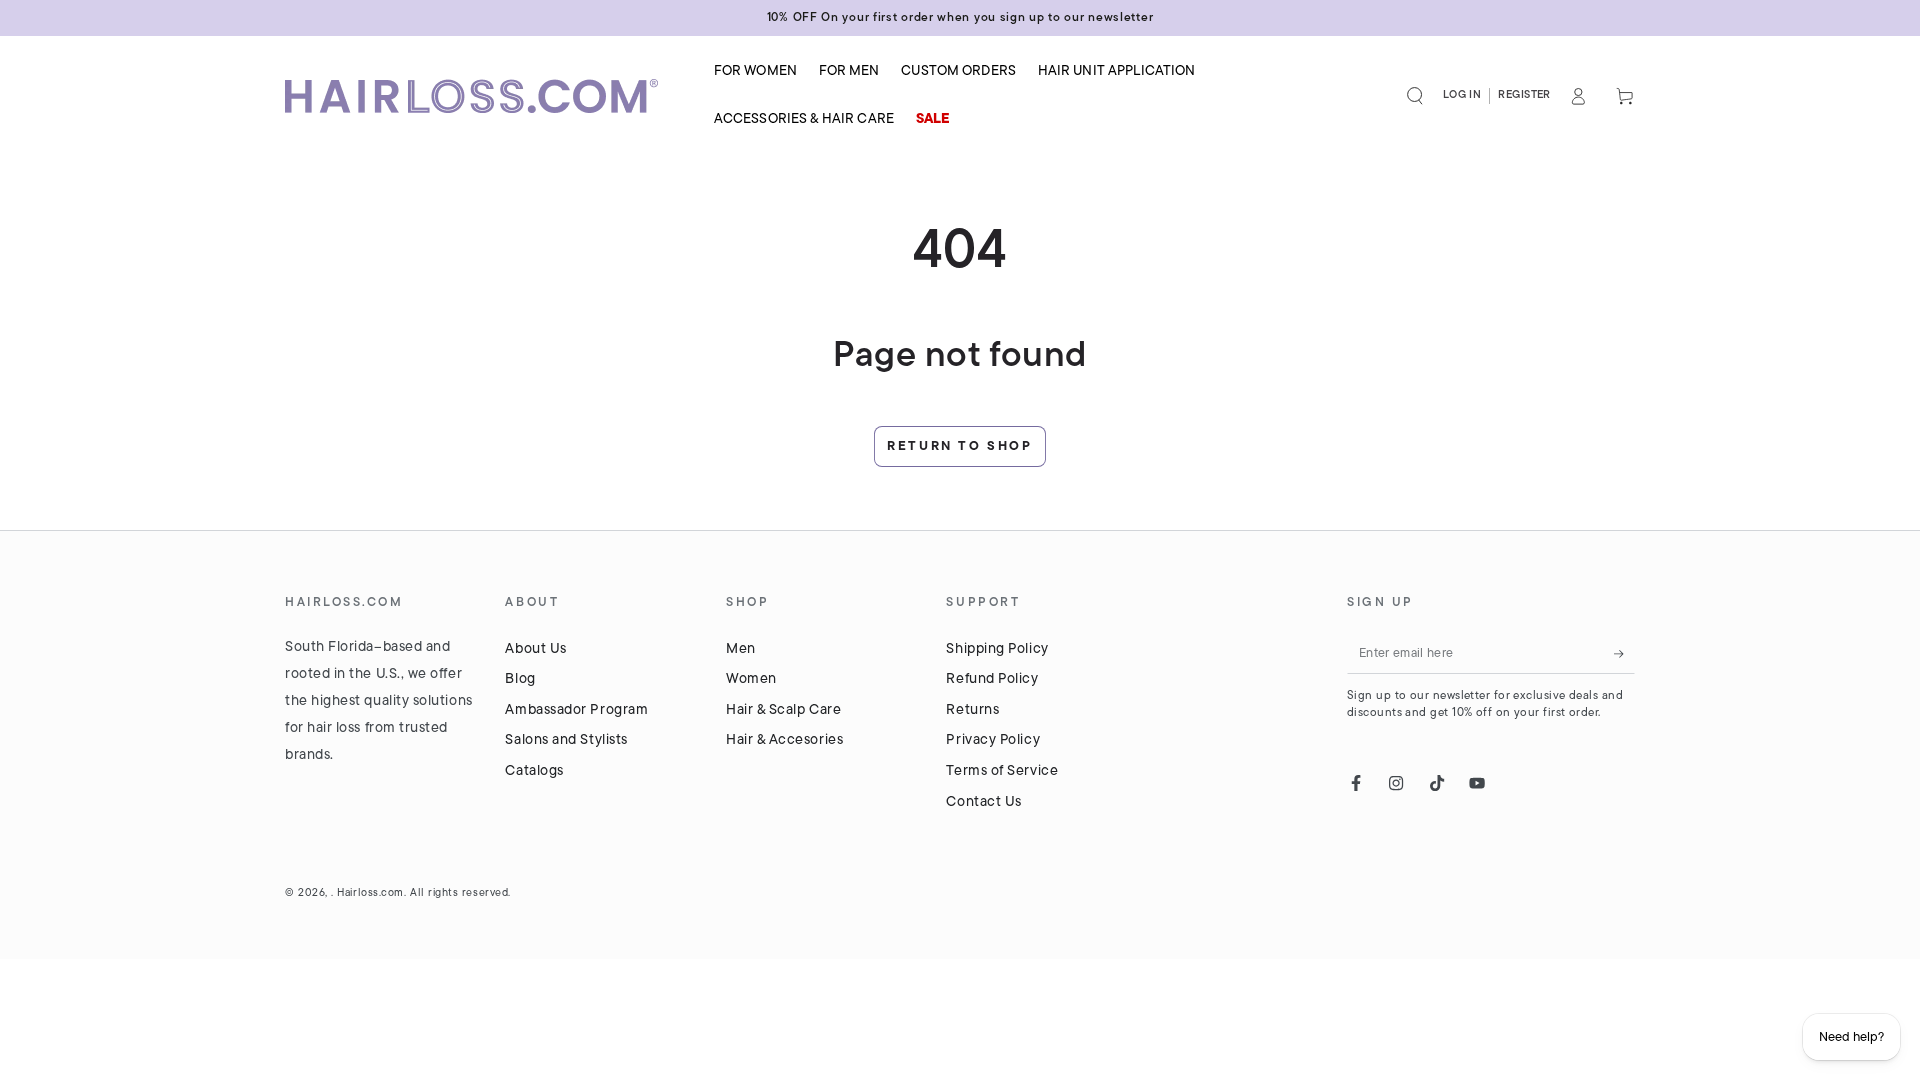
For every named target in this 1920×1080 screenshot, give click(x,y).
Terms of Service (1002, 771)
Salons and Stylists (566, 740)
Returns (972, 710)
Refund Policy (992, 679)
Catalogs (534, 771)
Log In (1462, 95)
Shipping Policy (997, 649)
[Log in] (1578, 96)
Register (1524, 95)
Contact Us (983, 802)
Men (741, 649)
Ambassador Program (576, 710)
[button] (1415, 96)
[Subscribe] (1624, 654)
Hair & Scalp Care (783, 710)
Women (751, 679)
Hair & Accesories (784, 740)
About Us (535, 649)
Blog (520, 679)
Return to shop (959, 446)
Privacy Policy (993, 740)
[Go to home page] (485, 96)
